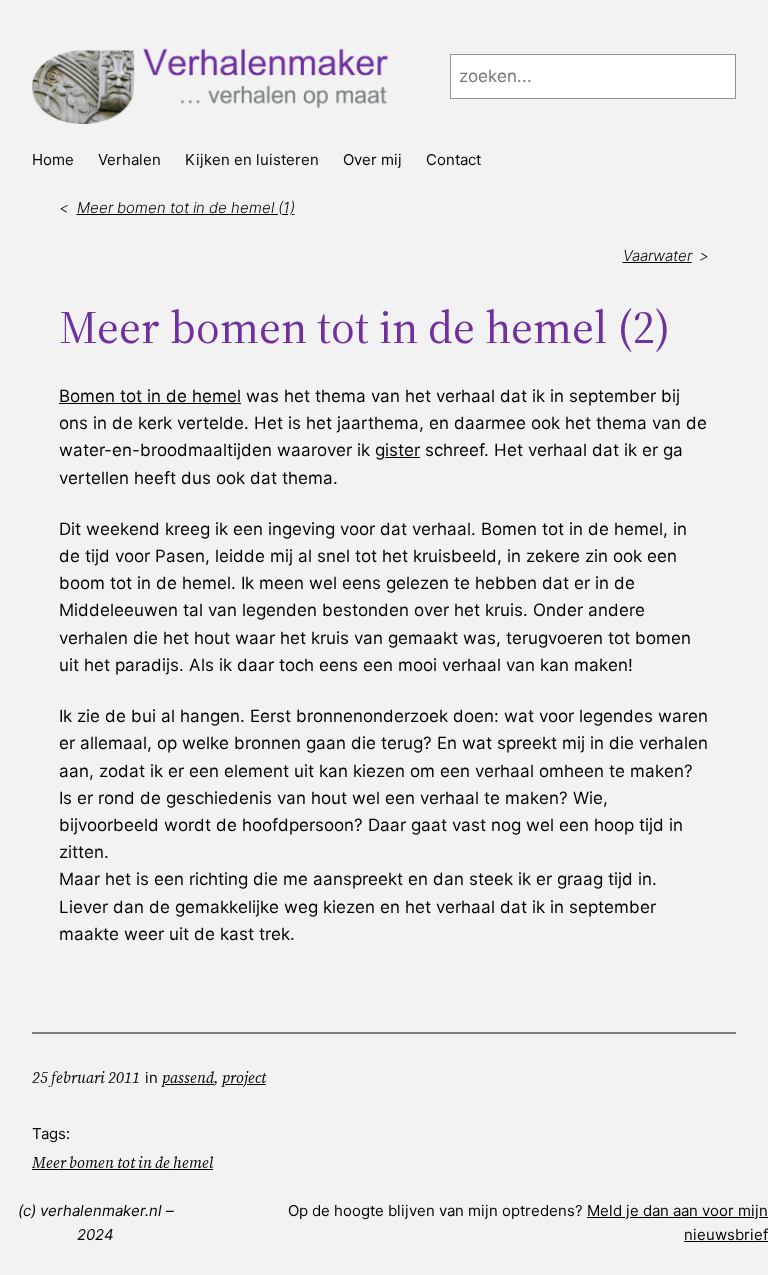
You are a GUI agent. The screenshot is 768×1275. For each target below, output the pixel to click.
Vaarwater (657, 255)
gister (397, 450)
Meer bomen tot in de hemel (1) (186, 207)
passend (188, 1077)
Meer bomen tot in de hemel (122, 1162)
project (244, 1077)
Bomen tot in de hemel (150, 396)
